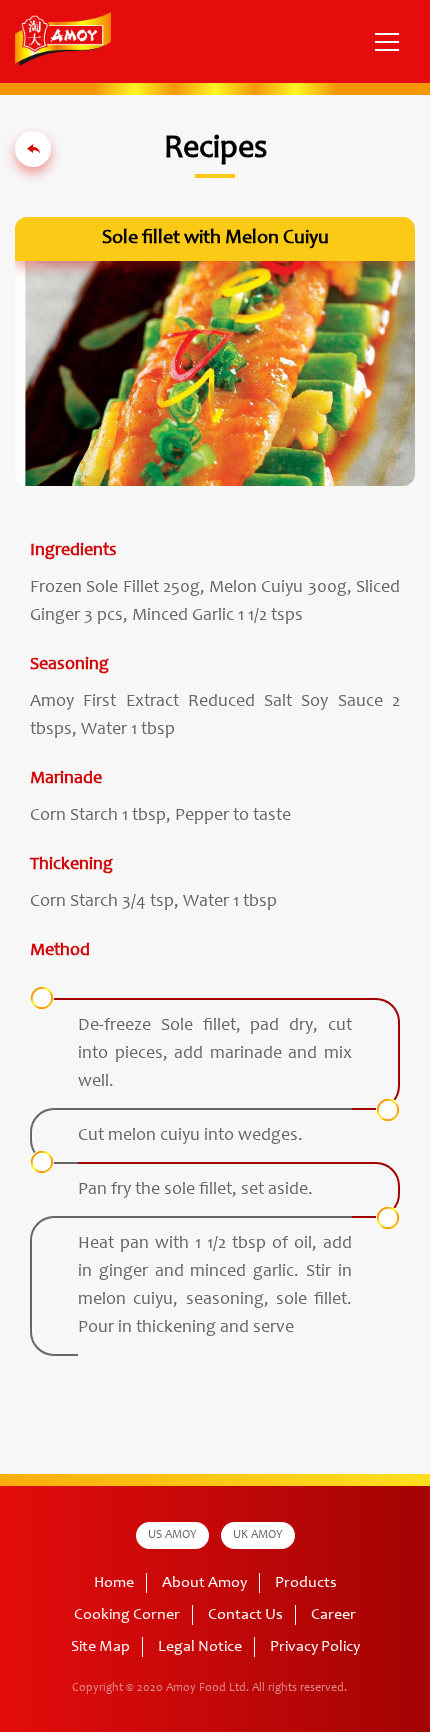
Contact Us (245, 1615)
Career (333, 1615)
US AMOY (172, 1535)
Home (114, 1583)
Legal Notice (200, 1647)
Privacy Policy (315, 1647)
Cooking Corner (127, 1615)
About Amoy (204, 1583)
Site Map (100, 1647)
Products (306, 1583)
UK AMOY (258, 1535)
